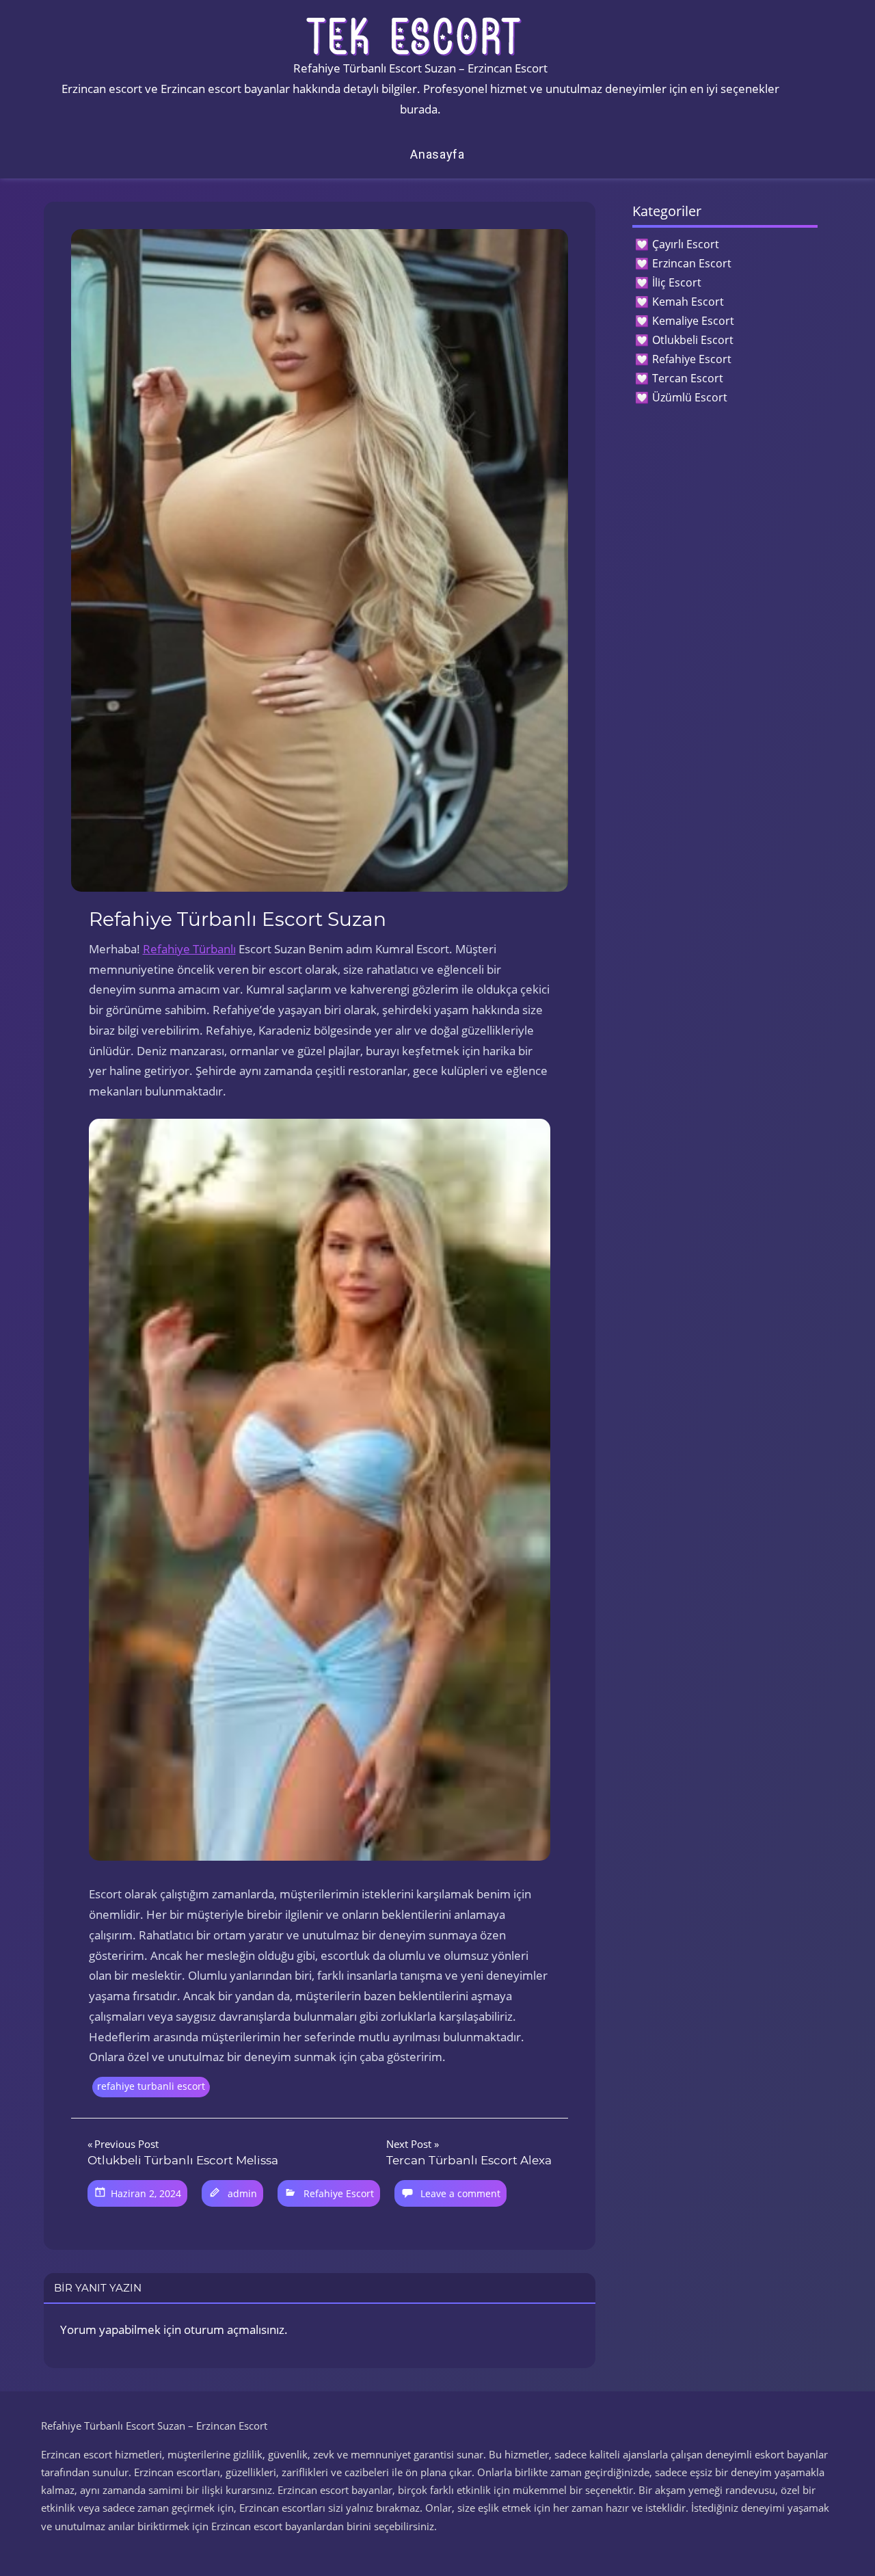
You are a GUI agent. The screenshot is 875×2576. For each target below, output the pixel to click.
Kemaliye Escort (693, 321)
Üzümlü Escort (690, 397)
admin (242, 2193)
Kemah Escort (688, 302)
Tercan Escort (688, 378)
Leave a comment (460, 2193)
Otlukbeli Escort (693, 340)
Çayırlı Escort (686, 244)
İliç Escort (677, 282)
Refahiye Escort (339, 2193)
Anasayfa (437, 154)
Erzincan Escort (692, 263)
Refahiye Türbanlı (189, 949)
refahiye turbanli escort (151, 2086)
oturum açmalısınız (234, 2329)
